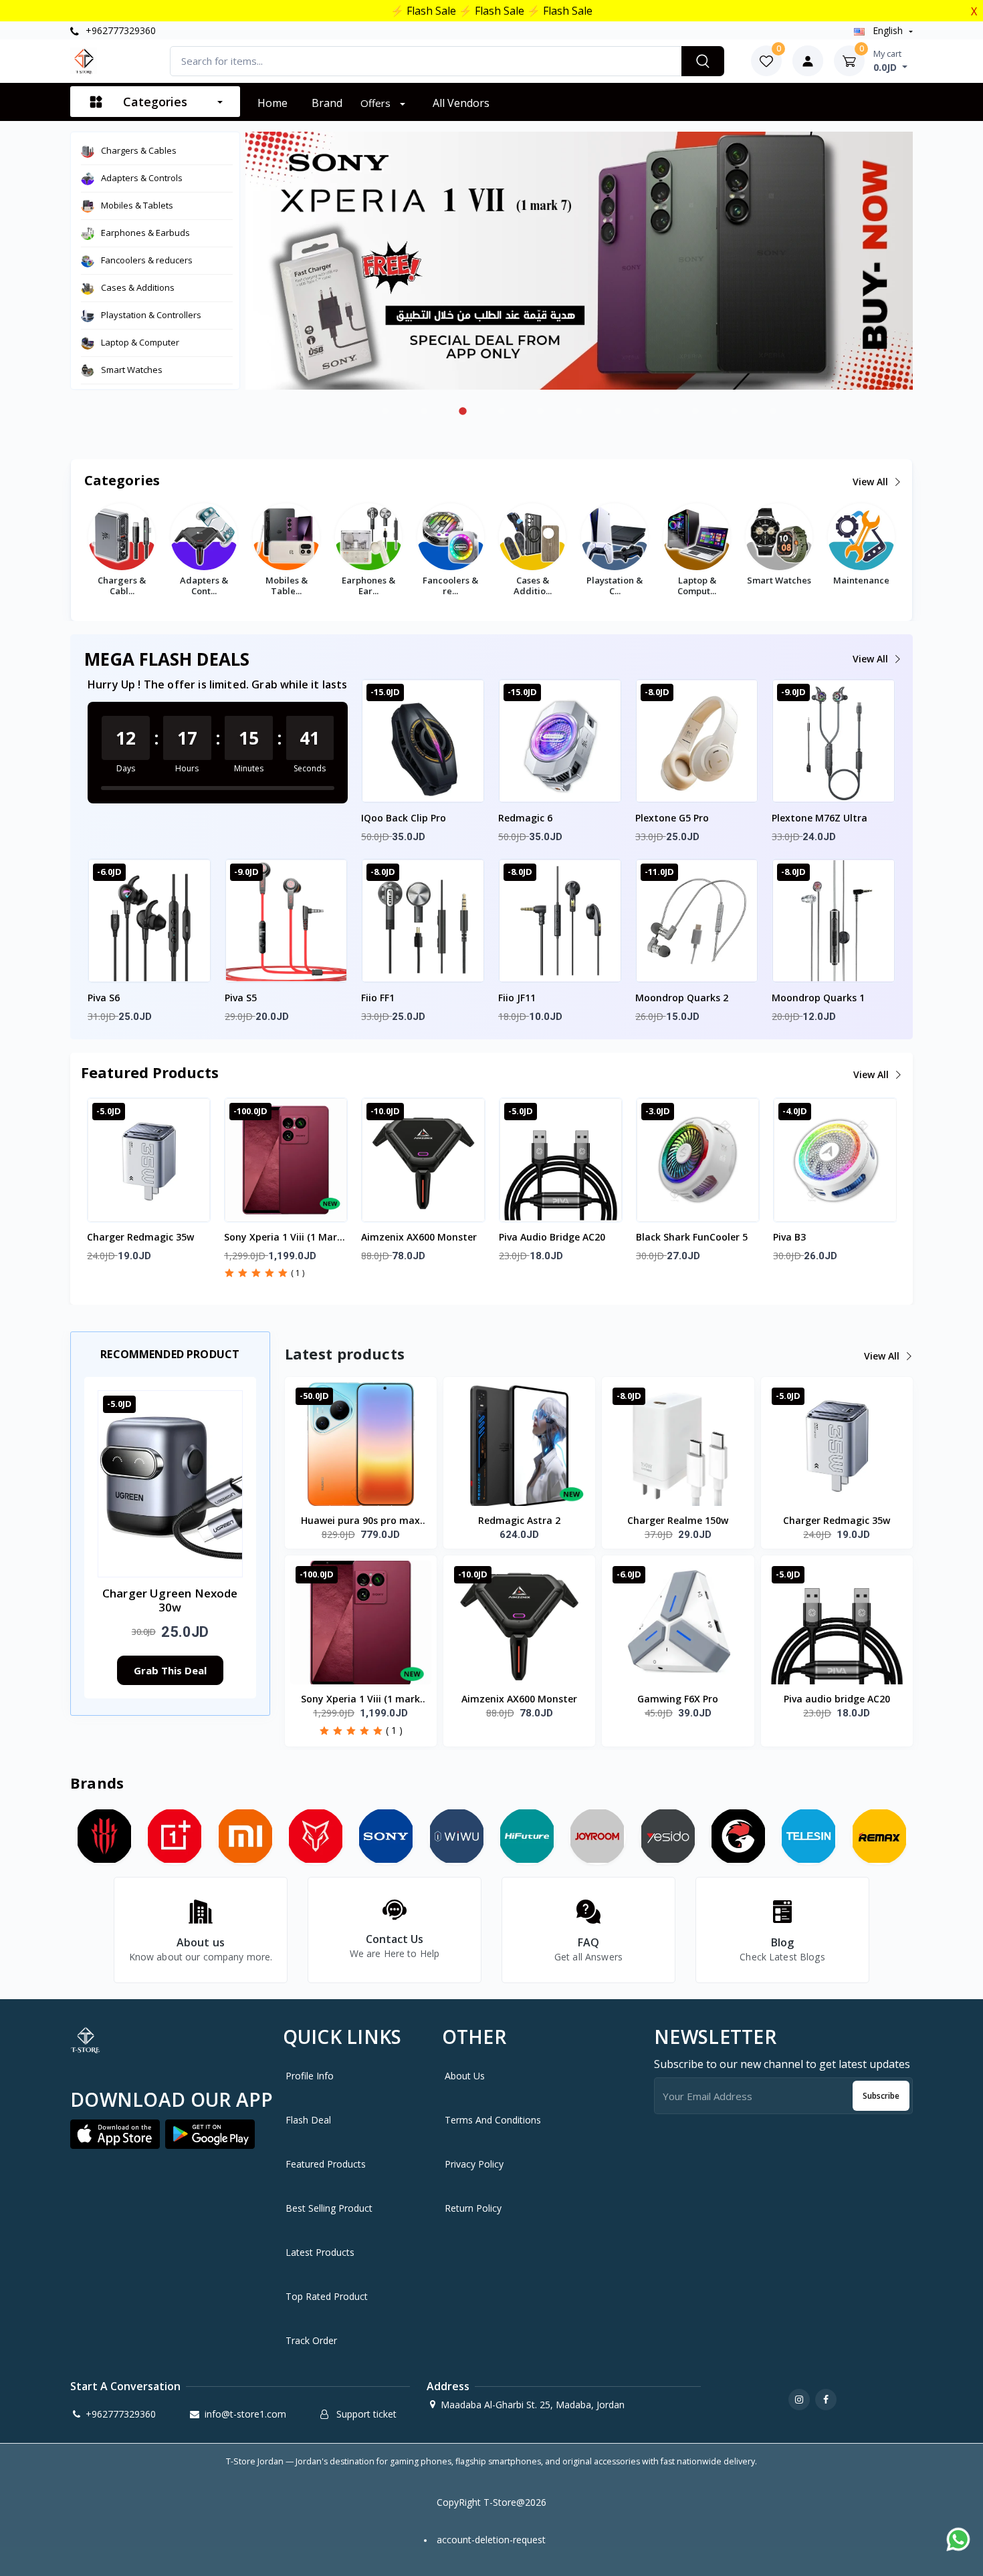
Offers (377, 103)
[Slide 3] (463, 411)
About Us (465, 2076)
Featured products (326, 2164)
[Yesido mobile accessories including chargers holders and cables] (668, 1836)
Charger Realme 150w (678, 1520)
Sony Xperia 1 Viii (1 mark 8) (283, 1238)
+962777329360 (119, 30)
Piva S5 (241, 998)
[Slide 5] (540, 411)
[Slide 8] (657, 411)
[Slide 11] (773, 411)
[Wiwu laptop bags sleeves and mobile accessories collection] (456, 1836)
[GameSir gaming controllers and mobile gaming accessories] (738, 1836)
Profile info (310, 2076)
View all (872, 482)
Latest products (320, 2252)
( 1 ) (298, 1273)
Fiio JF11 (517, 998)
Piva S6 (104, 998)
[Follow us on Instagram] (799, 2400)
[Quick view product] (423, 755)
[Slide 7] (618, 411)
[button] (124, 1193)
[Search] (703, 61)
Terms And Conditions (493, 2120)
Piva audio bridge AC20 (552, 1237)
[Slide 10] (734, 411)
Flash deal (308, 2120)
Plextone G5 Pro (672, 818)
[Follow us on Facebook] (826, 2400)
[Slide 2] (424, 411)
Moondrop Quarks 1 (818, 998)
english (888, 30)
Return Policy (473, 2208)
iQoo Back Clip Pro (404, 818)
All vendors (461, 103)
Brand (327, 103)
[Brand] (175, 1836)
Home (272, 103)
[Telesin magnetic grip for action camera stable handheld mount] (809, 1836)
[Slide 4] (502, 411)
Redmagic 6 (525, 818)
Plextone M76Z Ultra (820, 818)
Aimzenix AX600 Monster (419, 1237)
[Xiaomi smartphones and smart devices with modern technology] (245, 1836)
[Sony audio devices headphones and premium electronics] (386, 1836)
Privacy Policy (474, 2164)
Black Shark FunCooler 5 (692, 1237)
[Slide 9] (695, 411)
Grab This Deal (170, 1670)
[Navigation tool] (808, 61)
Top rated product (327, 2296)
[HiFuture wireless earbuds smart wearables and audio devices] (527, 1836)
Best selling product (329, 2208)
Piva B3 (789, 1237)
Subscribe (881, 2096)
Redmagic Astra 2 (519, 1520)
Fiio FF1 (378, 998)
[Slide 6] (579, 411)
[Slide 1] (385, 411)
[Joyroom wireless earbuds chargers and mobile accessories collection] (597, 1836)
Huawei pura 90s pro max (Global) (360, 1521)
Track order (311, 2340)
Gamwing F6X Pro (678, 1699)
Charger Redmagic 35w (140, 1237)
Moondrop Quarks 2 (682, 998)
